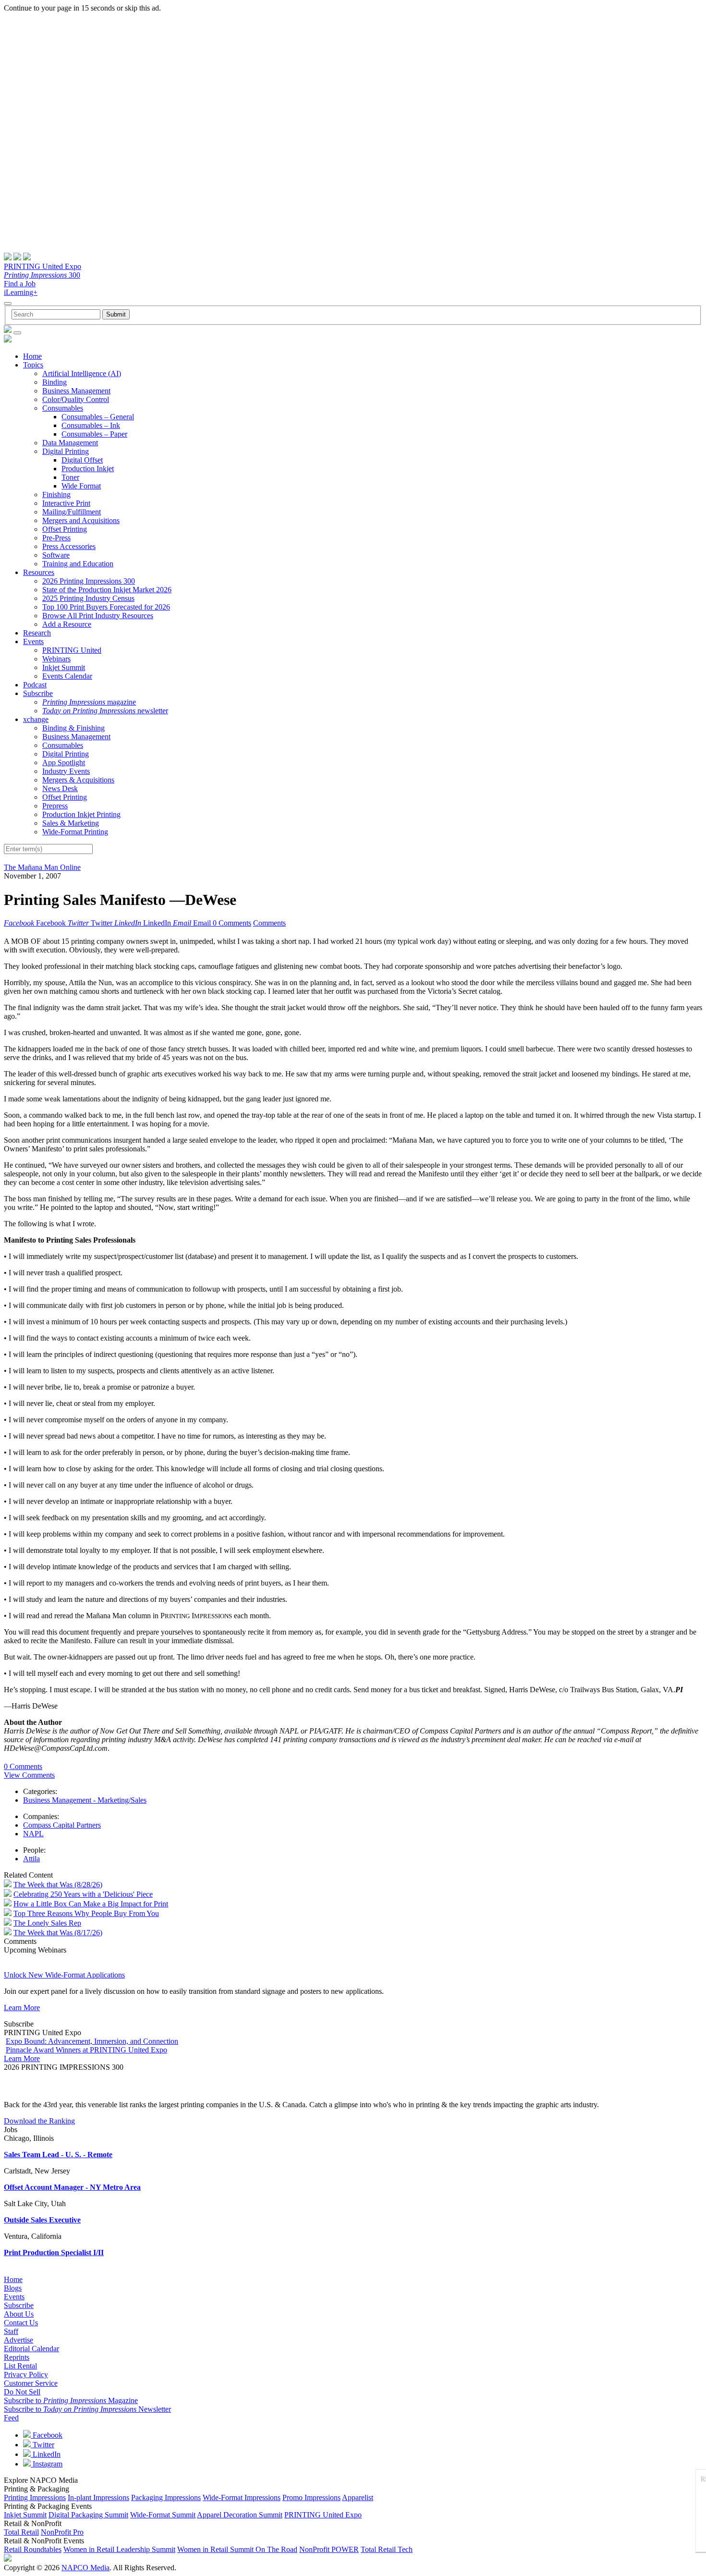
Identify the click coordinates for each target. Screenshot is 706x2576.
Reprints (17, 2357)
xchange (36, 719)
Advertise (18, 2340)
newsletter (105, 711)
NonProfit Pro (62, 2532)
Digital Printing (66, 451)
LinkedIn (46, 2454)
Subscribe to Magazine (71, 2400)
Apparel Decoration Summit (240, 2515)
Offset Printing (65, 529)
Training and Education (78, 564)
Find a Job (20, 284)
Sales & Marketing (71, 823)
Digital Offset (82, 460)
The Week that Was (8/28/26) (58, 1885)
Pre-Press (56, 538)
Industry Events (66, 771)
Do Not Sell (22, 2392)
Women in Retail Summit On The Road (237, 2549)
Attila (31, 1859)
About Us (19, 2314)
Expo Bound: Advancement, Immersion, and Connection (92, 2041)
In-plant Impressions (98, 2497)
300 (42, 275)
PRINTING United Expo (43, 266)
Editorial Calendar (31, 2349)
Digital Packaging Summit (88, 2515)
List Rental (20, 2366)
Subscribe (38, 693)
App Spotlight (64, 763)
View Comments (29, 1775)
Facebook (47, 2435)
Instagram (47, 2464)
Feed (11, 2418)
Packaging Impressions (166, 2497)
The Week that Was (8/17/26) (58, 1933)
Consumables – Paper (94, 434)
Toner (70, 477)
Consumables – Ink (91, 425)
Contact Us (21, 2323)
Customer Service (31, 2383)
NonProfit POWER (329, 2549)
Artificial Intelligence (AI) (82, 373)
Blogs (13, 2288)
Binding (55, 382)
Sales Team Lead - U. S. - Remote (58, 2155)
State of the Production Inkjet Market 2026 (107, 590)
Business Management (76, 391)
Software (56, 555)
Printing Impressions (35, 2497)
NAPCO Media (85, 2568)
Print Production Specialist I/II (54, 2252)
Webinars (56, 659)
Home (32, 356)
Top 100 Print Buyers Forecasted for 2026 (106, 607)
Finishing (56, 494)
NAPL (33, 1834)
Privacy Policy (26, 2375)
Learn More (22, 2008)
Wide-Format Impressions (242, 2497)
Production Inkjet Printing (81, 814)
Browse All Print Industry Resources (98, 616)
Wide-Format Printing (75, 832)
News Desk (60, 788)
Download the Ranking (39, 2121)
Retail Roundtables (33, 2549)
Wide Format (81, 486)
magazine (89, 702)
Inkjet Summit (64, 667)
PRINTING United (72, 650)
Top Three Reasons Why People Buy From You (86, 1913)
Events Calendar (67, 676)
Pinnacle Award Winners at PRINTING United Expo (86, 2050)
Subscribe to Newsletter (87, 2409)
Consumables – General (98, 417)
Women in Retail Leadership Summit (119, 2549)
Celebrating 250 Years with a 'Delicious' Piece (83, 1894)
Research (37, 633)
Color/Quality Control (76, 399)
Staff (11, 2331)
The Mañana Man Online (42, 867)
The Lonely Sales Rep (47, 1923)
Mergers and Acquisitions (81, 520)
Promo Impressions (311, 2497)
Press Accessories (69, 546)
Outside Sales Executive (42, 2220)
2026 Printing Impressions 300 (89, 581)
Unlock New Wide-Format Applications (64, 1975)
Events (33, 641)
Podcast (35, 685)
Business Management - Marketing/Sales (85, 1800)
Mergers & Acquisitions (78, 780)
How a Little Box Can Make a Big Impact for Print (91, 1904)
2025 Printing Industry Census (88, 598)
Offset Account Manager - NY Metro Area (72, 2187)
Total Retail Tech (387, 2549)
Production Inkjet (88, 469)
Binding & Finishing (73, 728)
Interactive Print (66, 503)
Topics (33, 365)
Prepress (55, 806)
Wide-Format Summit (163, 2515)
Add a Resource (67, 624)
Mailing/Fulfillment (72, 512)
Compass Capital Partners (62, 1825)
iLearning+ (21, 292)
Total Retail (21, 2532)
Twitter (43, 2445)
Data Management (70, 443)
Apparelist (358, 2497)
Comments (269, 923)
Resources (39, 572)
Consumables (63, 408)
